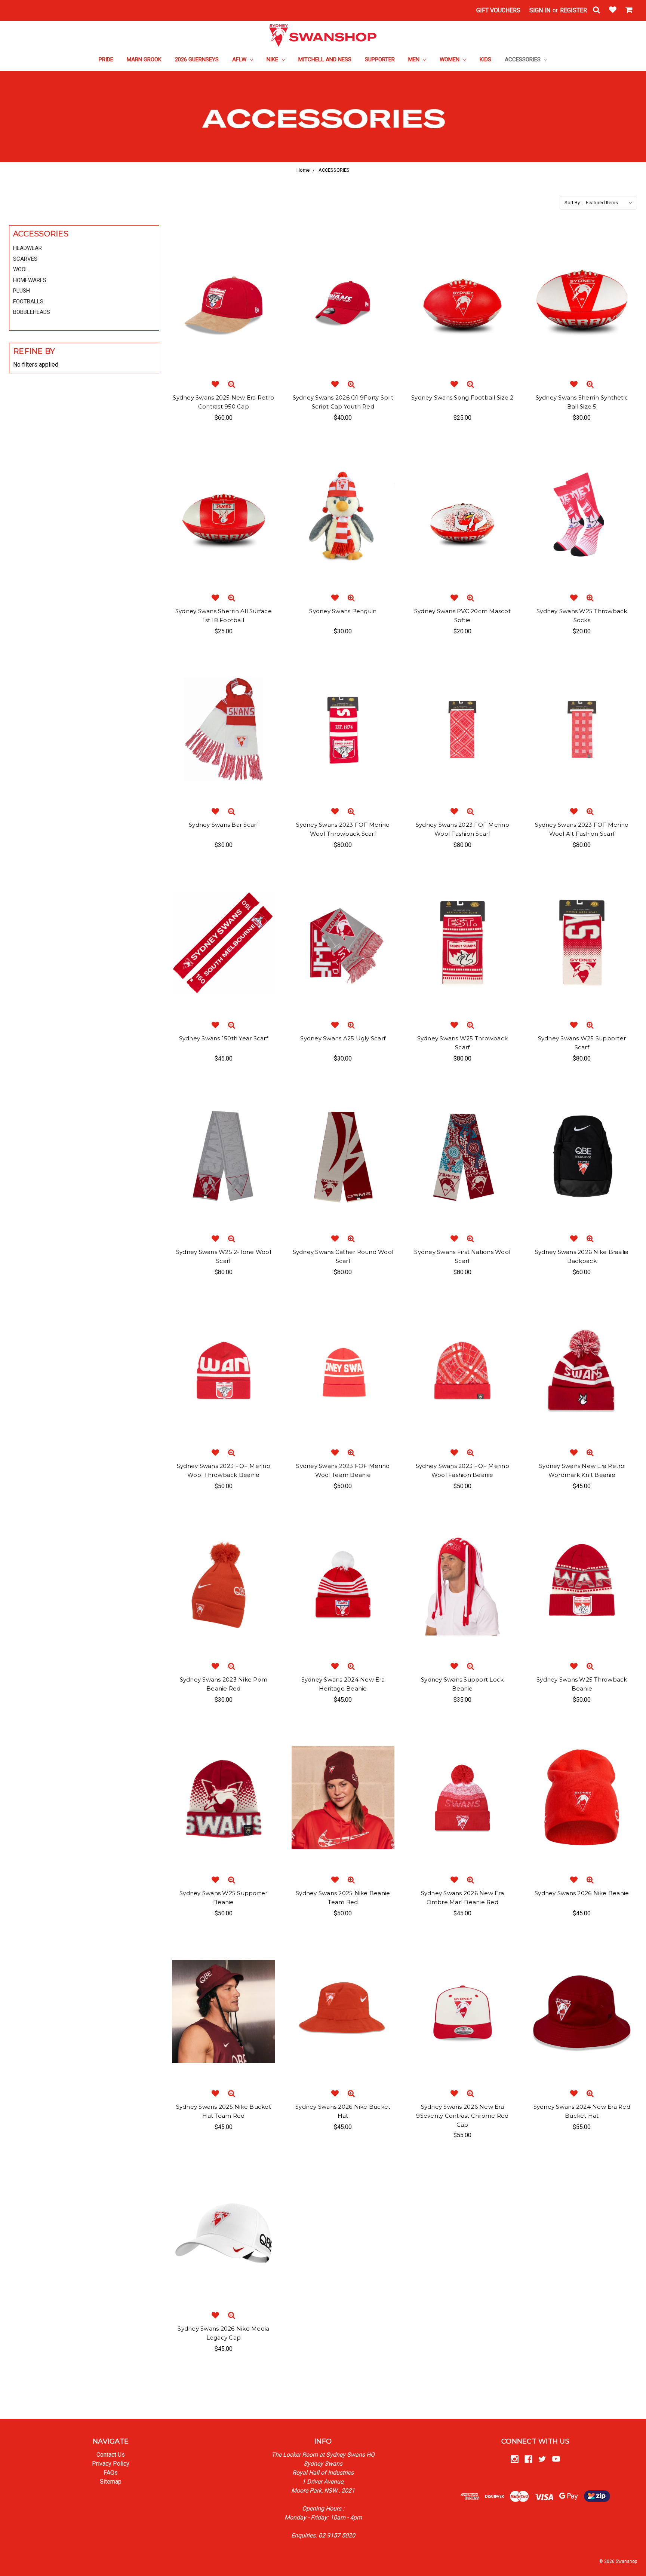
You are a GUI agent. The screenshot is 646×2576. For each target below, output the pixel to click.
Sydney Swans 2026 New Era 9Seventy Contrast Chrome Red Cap (462, 2116)
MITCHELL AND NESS (325, 59)
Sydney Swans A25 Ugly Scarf (343, 1038)
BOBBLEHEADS (32, 312)
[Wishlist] (613, 10)
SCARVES (25, 259)
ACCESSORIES (523, 59)
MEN (415, 59)
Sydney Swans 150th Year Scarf (224, 1038)
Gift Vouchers (498, 10)
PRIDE (106, 59)
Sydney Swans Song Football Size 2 (462, 397)
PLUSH (21, 291)
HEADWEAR (27, 248)
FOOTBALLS (28, 302)
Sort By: (573, 203)
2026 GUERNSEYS (197, 59)
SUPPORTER (380, 59)
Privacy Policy (111, 2464)
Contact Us (111, 2455)
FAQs (111, 2473)
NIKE (273, 59)
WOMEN (450, 59)
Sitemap (111, 2482)
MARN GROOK (144, 59)
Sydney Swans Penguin (343, 611)
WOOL (21, 269)
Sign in (540, 10)
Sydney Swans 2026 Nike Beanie (582, 1893)
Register (573, 10)
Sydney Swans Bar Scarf (224, 825)
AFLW (240, 59)
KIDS (485, 59)
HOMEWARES (30, 280)
